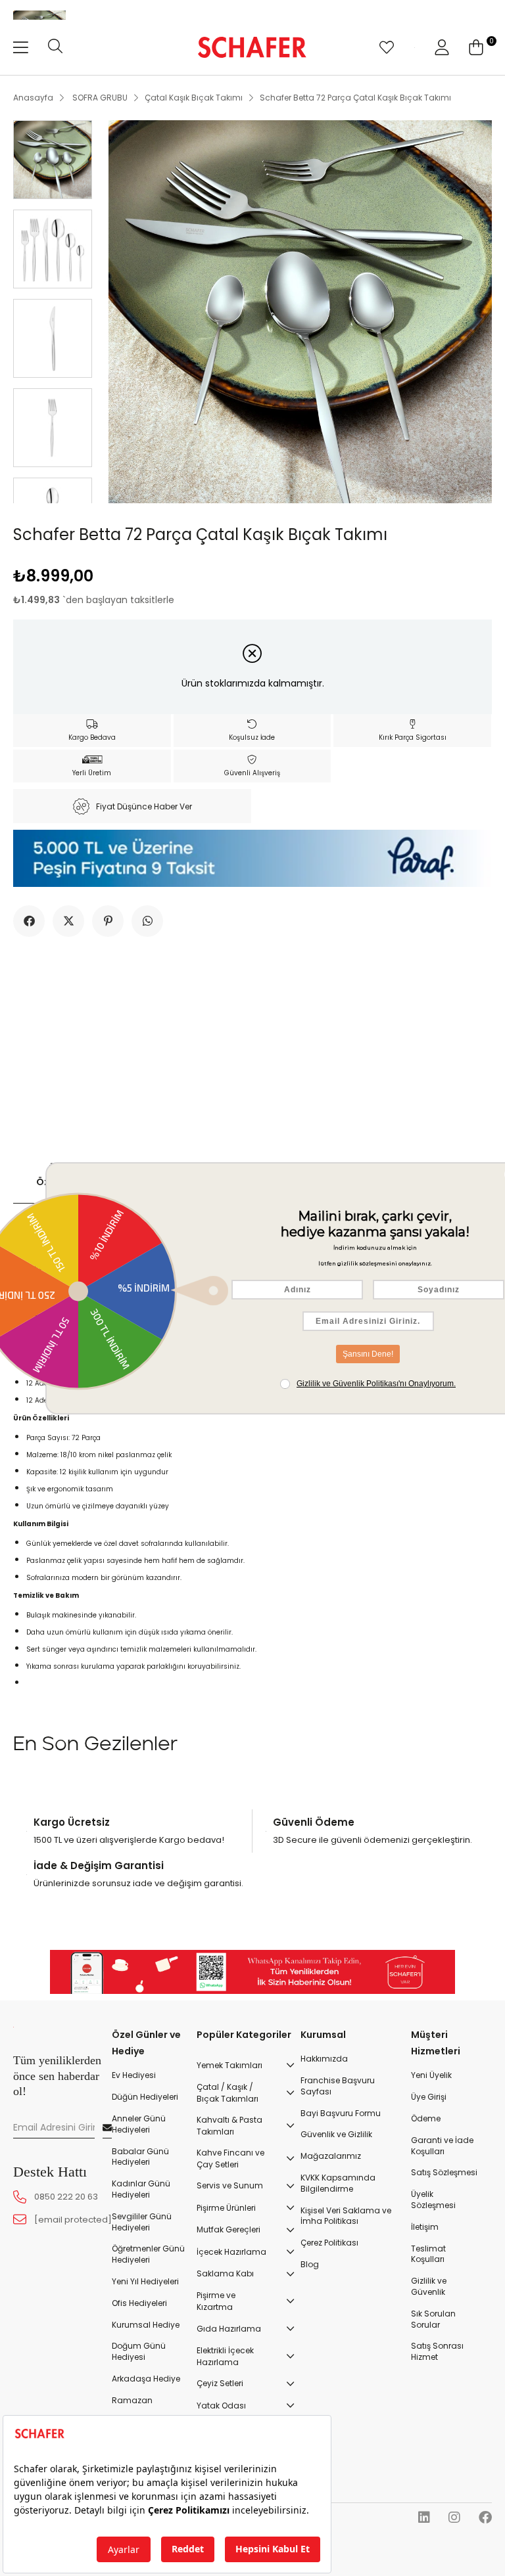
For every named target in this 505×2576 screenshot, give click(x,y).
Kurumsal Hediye (146, 2325)
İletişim (425, 2227)
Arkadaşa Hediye (146, 2379)
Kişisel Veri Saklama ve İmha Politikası (346, 2216)
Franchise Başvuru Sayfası (338, 2086)
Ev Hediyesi (134, 2075)
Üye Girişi (429, 2097)
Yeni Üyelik (431, 2075)
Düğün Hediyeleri (145, 2097)
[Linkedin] (424, 2518)
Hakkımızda (324, 2059)
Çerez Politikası (329, 2243)
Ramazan (132, 2401)
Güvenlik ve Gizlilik (336, 2135)
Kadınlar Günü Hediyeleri (141, 2189)
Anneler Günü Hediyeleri (139, 2124)
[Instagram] (454, 2518)
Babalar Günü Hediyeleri (140, 2157)
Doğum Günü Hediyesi (139, 2352)
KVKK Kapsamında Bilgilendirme (338, 2183)
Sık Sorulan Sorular (433, 2319)
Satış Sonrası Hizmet (437, 2352)
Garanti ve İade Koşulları (442, 2146)
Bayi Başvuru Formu (341, 2113)
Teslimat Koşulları (428, 2254)
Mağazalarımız (331, 2156)
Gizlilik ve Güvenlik (429, 2287)
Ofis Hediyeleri (139, 2303)
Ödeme (426, 2119)
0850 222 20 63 (66, 2197)
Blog (310, 2265)
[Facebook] (485, 2518)
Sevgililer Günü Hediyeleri (142, 2222)
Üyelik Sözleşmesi (433, 2200)
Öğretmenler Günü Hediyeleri (148, 2254)
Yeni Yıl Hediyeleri (145, 2282)
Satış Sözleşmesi (444, 2173)
